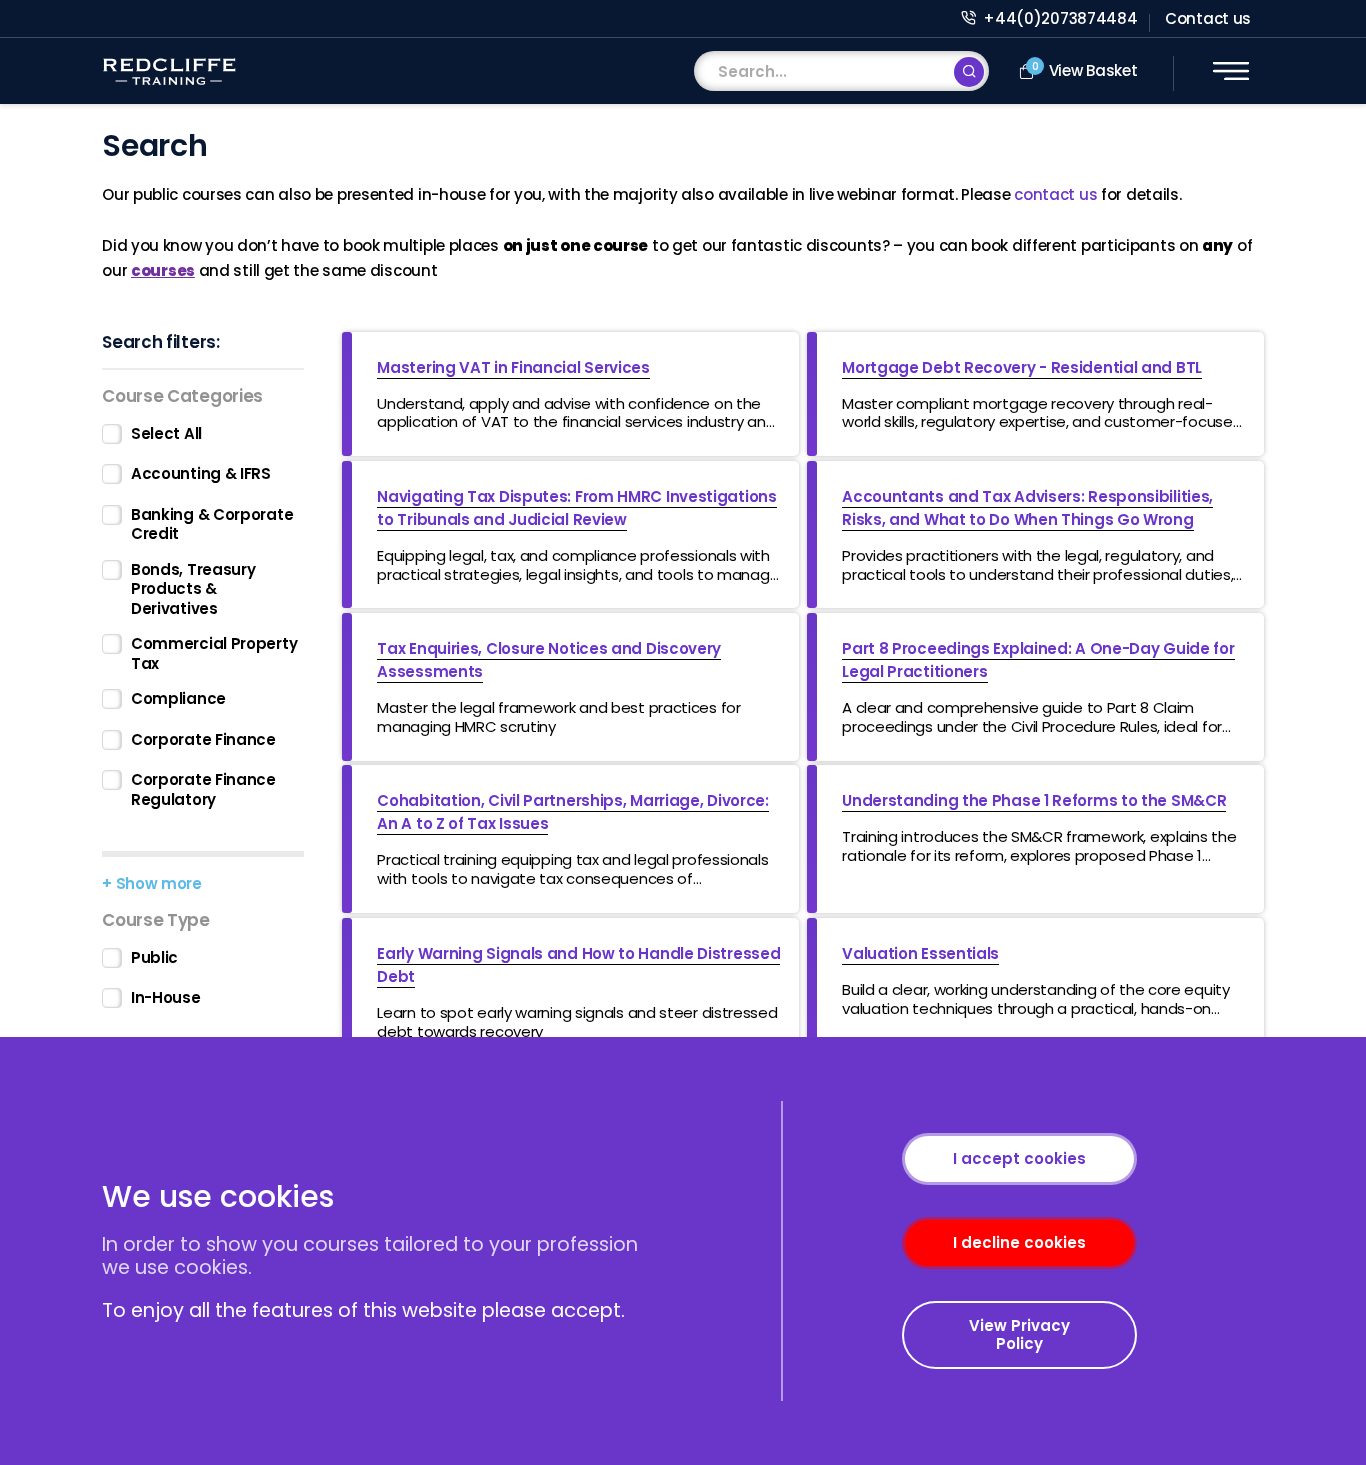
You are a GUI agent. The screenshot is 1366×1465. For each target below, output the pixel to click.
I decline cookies (1019, 1242)
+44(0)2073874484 (1059, 18)
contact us (1055, 194)
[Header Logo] (169, 71)
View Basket (1085, 70)
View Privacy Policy (1019, 1334)
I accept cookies (1019, 1158)
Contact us (1208, 18)
